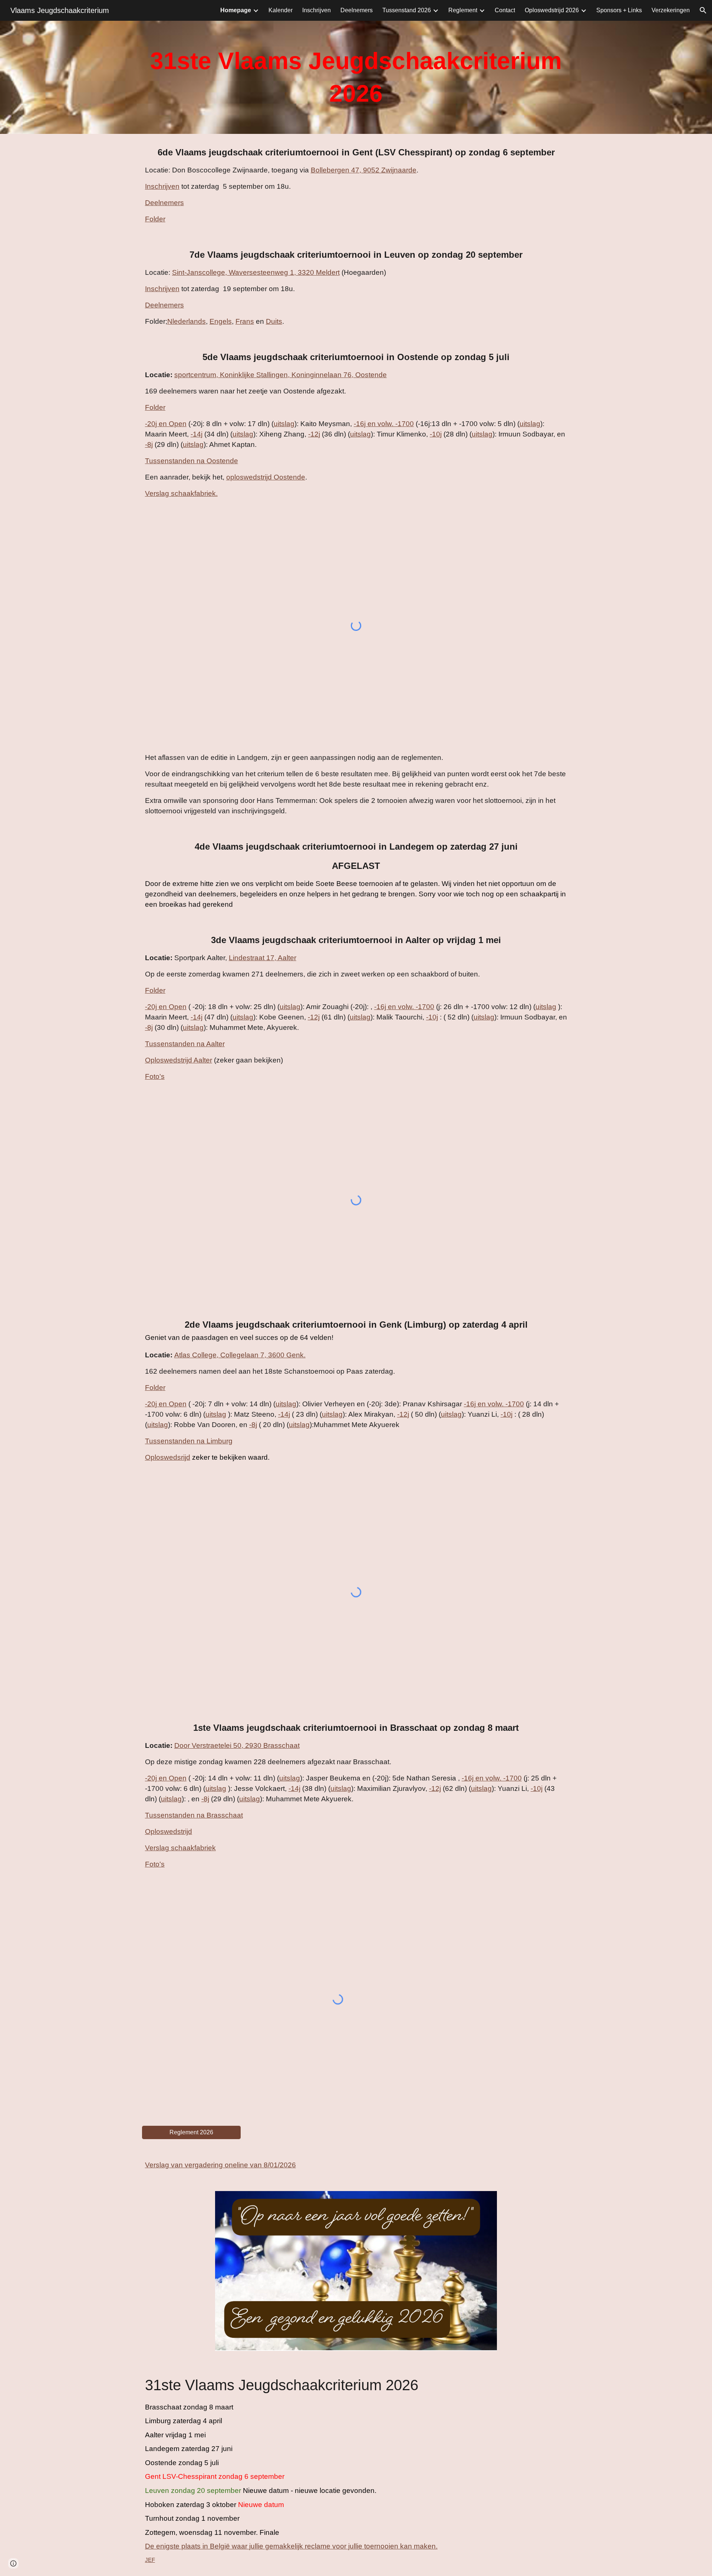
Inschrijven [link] (317, 10)
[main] (356, 77)
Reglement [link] (463, 10)
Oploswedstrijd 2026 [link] (552, 10)
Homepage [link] (236, 10)
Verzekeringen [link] (671, 10)
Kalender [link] (281, 10)
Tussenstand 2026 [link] (407, 10)
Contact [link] (505, 10)
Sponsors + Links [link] (619, 10)
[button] (703, 10)
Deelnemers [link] (357, 10)
